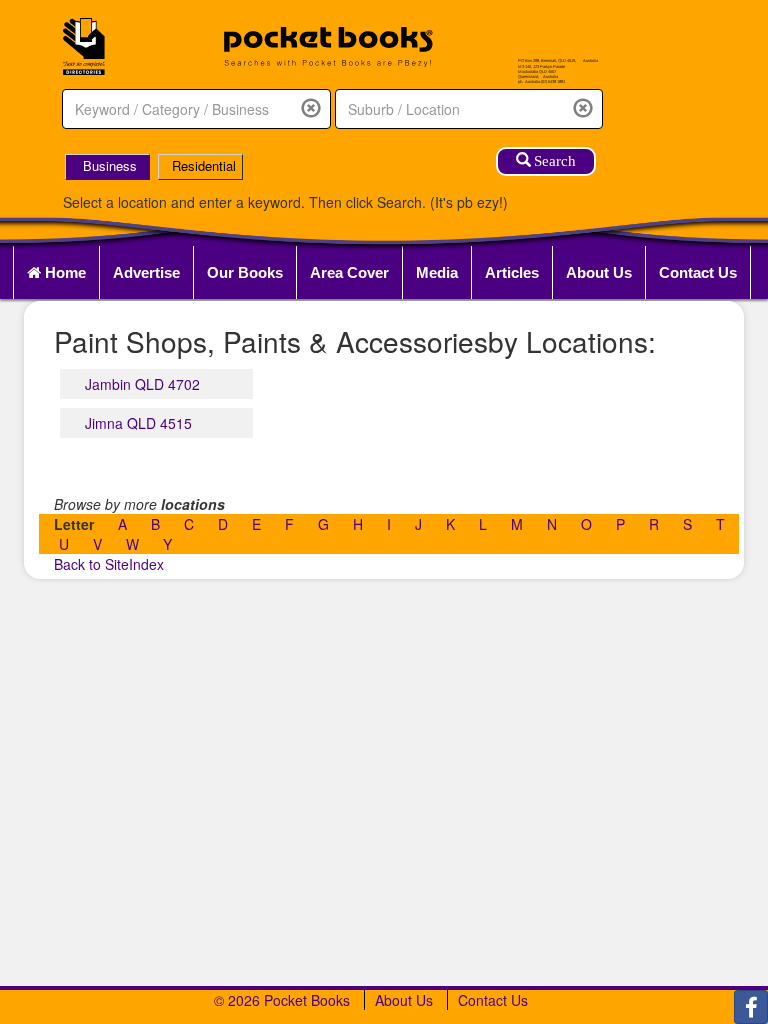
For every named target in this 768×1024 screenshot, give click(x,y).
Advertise (146, 272)
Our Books (245, 272)
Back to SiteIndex (109, 564)
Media (437, 272)
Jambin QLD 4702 (142, 384)
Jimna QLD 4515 (138, 423)
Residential (204, 165)
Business (110, 165)
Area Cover (349, 272)
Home (63, 272)
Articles (512, 272)
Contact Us (698, 272)
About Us (599, 272)
